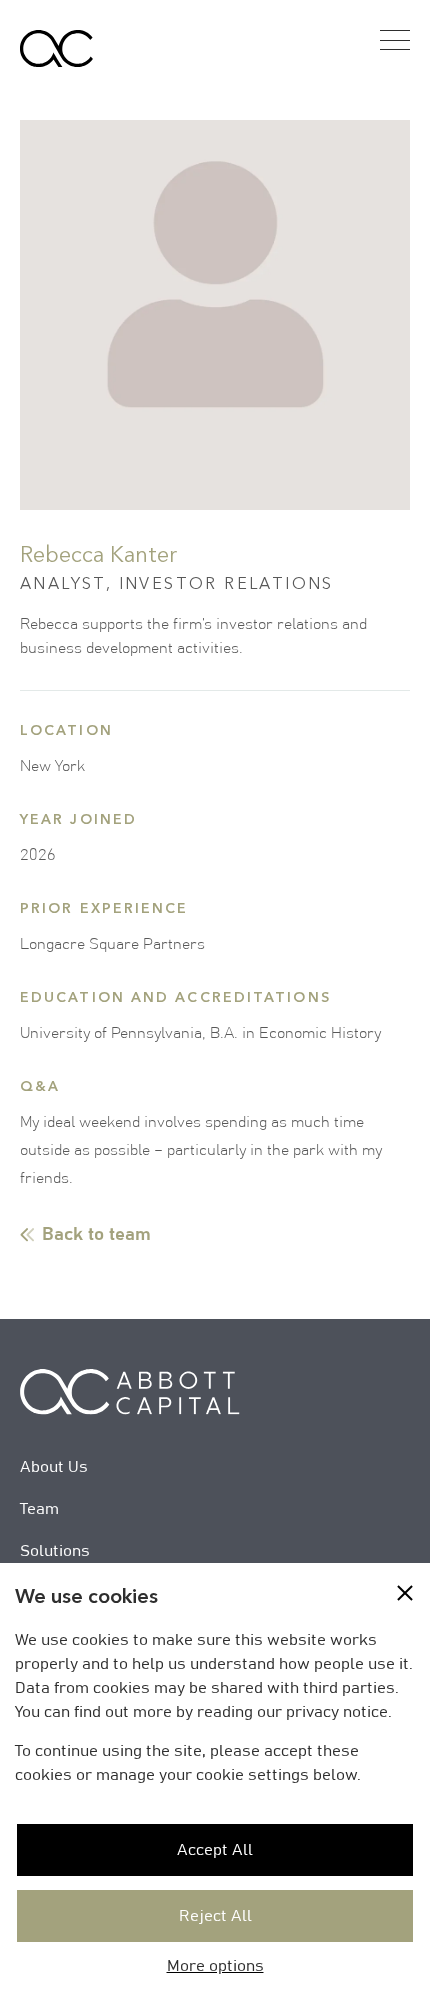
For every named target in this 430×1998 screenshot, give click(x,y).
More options (215, 1966)
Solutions (55, 1551)
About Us (54, 1467)
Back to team (96, 1235)
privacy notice (337, 1712)
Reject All (215, 1916)
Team (39, 1509)
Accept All (215, 1850)
